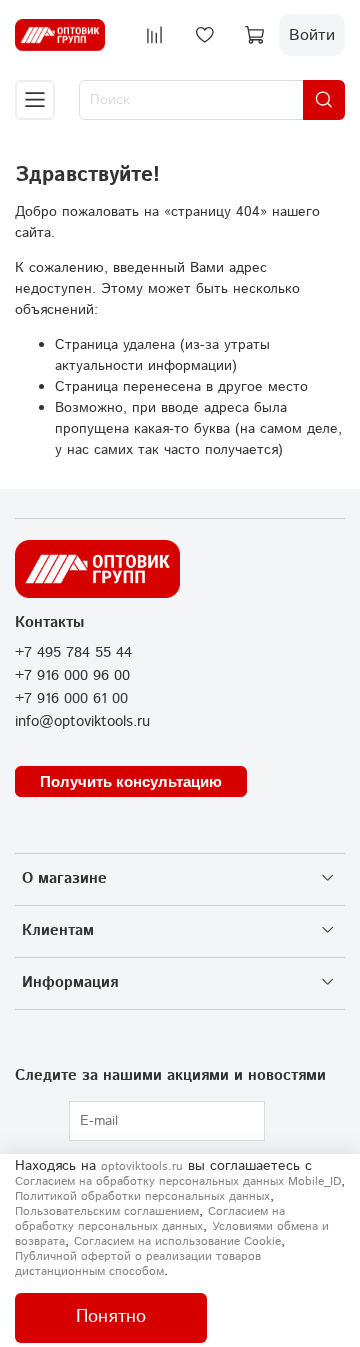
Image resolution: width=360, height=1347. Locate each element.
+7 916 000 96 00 (72, 676)
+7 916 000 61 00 (71, 699)
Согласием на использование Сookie (177, 1241)
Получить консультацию (131, 781)
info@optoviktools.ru (82, 722)
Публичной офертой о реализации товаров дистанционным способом (138, 1264)
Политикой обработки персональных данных (142, 1196)
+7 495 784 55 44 (73, 653)
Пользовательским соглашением (107, 1211)
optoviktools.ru (142, 1166)
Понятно (111, 1317)
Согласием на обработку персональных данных (150, 1219)
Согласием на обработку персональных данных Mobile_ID (178, 1181)
